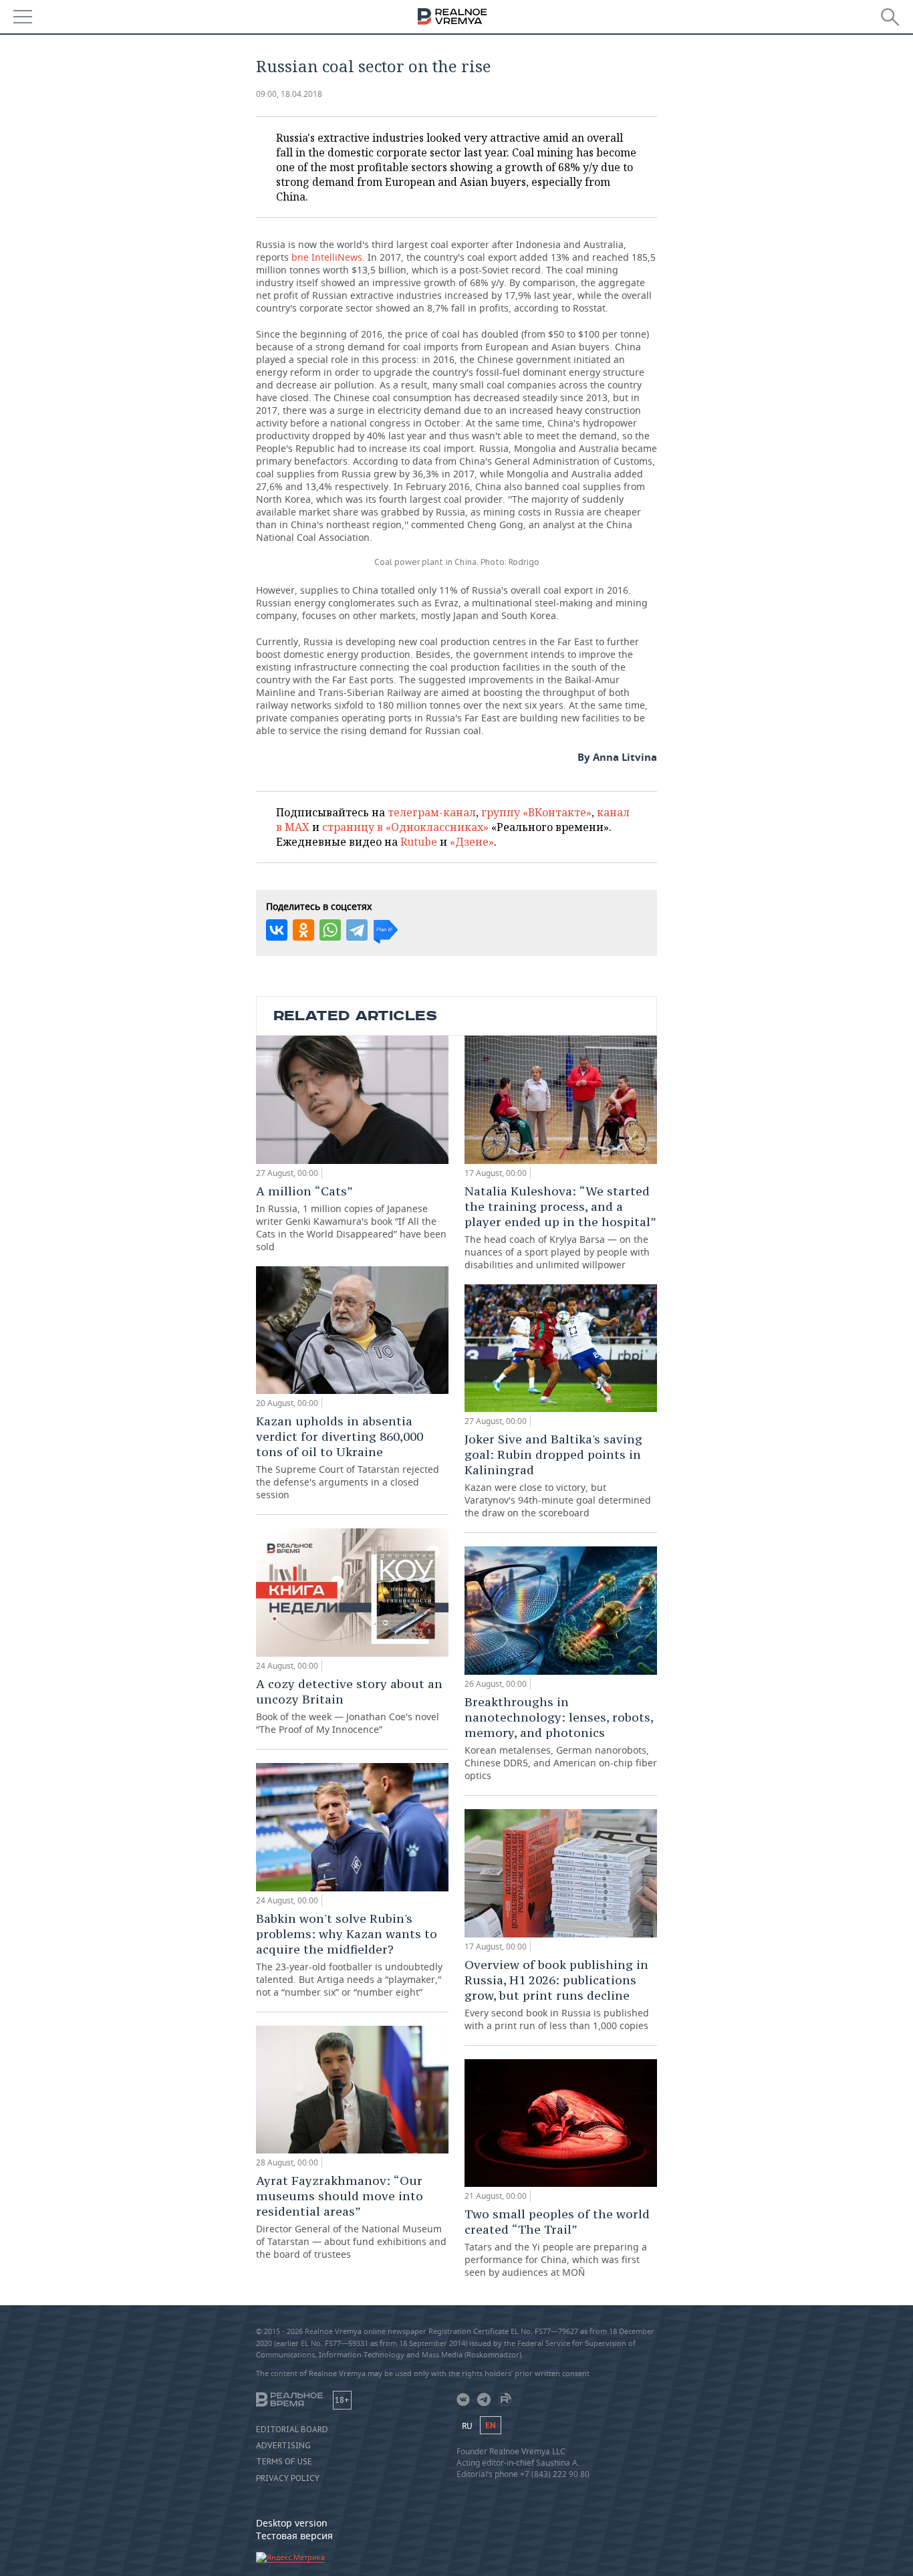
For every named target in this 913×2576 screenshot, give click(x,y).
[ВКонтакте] (277, 930)
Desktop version (292, 2523)
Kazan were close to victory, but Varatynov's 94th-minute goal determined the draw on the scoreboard (558, 1475)
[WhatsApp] (330, 930)
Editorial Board (292, 2430)
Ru (467, 2426)
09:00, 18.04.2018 (289, 94)
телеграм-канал (432, 812)
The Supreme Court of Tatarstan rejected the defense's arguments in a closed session (348, 1457)
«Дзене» (472, 842)
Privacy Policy (288, 2478)
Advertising (283, 2446)
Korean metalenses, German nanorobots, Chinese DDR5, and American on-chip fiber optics (561, 1738)
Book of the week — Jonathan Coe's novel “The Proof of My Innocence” (349, 1706)
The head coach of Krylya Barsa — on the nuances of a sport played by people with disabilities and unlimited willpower (560, 1227)
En (491, 2425)
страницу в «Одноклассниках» (405, 827)
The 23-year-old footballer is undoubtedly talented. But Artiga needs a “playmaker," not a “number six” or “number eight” (349, 1955)
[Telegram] (357, 930)
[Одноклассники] (303, 930)
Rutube (419, 842)
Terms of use (284, 2462)
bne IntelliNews (327, 257)
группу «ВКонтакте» (536, 812)
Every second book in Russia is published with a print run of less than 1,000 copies (557, 1994)
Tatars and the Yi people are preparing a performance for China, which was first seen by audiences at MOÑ (557, 2242)
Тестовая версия (294, 2536)
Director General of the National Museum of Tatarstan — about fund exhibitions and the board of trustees (351, 2217)
